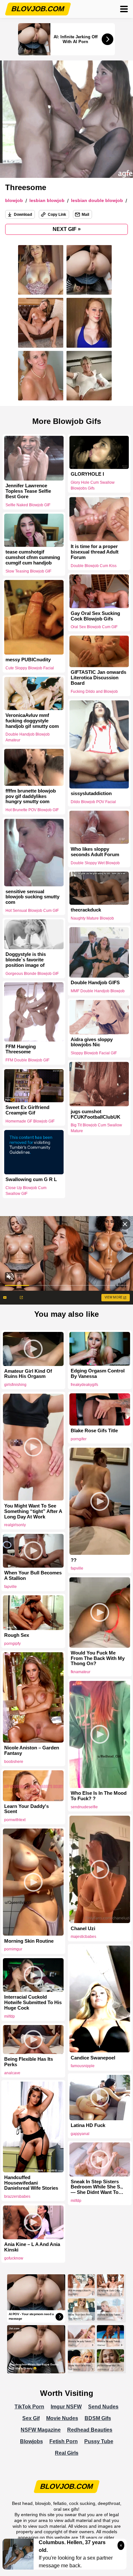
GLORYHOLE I (87, 474)
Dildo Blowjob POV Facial (93, 802)
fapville (77, 1568)
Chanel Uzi (83, 1929)
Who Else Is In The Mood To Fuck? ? (99, 1796)
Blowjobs (31, 2441)
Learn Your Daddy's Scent (26, 1809)
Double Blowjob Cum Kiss (94, 565)
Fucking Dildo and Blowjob (94, 692)
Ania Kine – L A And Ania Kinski (32, 2247)
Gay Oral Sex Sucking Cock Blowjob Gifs (95, 616)
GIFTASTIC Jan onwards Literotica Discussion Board (98, 678)
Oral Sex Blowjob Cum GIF (94, 627)
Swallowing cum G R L (31, 1179)
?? (74, 1560)
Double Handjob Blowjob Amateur (28, 737)
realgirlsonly (15, 1525)
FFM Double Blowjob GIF (27, 1060)
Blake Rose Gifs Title (94, 1431)
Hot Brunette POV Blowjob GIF (32, 810)
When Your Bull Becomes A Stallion (33, 1576)
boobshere (14, 1762)
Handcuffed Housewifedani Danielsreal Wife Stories (31, 2183)
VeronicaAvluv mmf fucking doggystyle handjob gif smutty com (32, 721)
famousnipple (83, 2066)
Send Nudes (103, 2407)
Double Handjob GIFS (95, 983)
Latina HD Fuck (88, 2125)
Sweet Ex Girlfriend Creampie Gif (27, 1110)
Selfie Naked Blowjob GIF (28, 505)
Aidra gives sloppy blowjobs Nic (92, 1042)
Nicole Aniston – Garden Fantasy (32, 1751)
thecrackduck (86, 910)
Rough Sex (17, 1635)
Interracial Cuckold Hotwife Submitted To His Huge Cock (33, 2003)
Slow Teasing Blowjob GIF (28, 571)
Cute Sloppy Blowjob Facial (30, 668)
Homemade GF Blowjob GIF (30, 1121)
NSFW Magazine (41, 2430)
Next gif (67, 229)
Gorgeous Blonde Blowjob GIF (32, 974)
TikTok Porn (29, 2407)
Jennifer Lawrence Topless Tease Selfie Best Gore (28, 491)
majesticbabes (83, 1937)
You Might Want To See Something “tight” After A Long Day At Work (33, 1511)
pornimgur (13, 1949)
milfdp (10, 2016)
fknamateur (81, 1672)
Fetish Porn (64, 2441)
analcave (12, 2073)
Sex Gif (31, 2418)
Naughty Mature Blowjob (92, 918)
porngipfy (12, 1644)
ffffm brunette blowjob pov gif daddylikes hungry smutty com (31, 796)
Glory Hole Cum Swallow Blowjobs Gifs (93, 485)
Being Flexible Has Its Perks (29, 2062)
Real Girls (67, 2453)
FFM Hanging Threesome (21, 1049)
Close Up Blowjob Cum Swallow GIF (26, 1191)
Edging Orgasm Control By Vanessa (98, 1374)
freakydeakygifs (84, 1385)
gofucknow (14, 2258)
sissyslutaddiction (91, 793)
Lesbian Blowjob (47, 201)
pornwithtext (15, 1820)
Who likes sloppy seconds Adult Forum (95, 852)
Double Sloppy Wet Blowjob (95, 863)
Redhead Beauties (90, 2430)
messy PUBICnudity (28, 660)
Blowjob (14, 201)
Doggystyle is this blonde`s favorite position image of (26, 960)
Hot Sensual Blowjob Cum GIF (32, 911)
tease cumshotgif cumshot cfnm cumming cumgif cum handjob (33, 557)
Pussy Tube (99, 2441)
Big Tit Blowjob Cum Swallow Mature (96, 1128)
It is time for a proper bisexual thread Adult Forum (95, 552)
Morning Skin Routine (29, 1941)
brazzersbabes (17, 2196)
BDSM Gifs (98, 2418)
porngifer (79, 1439)
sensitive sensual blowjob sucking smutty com (32, 897)
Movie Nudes (62, 2418)
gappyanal (80, 2134)
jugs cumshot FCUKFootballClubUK (96, 1114)
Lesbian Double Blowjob (97, 201)
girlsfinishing (15, 1385)
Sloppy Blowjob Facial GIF (94, 1053)
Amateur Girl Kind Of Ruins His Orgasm (28, 1374)
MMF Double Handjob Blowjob (98, 991)
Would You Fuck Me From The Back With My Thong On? (98, 1658)
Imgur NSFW (66, 2407)
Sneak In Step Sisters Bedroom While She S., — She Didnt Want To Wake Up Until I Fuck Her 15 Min (99, 2187)
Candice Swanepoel (93, 2058)
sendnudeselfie (84, 1807)
